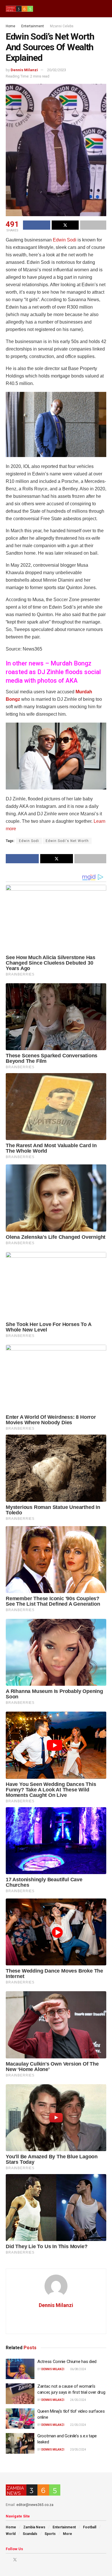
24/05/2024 (78, 2400)
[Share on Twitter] (65, 225)
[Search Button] (104, 9)
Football (90, 2527)
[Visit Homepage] (19, 9)
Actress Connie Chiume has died (67, 2362)
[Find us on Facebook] (7, 2560)
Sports (50, 2534)
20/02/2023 (57, 70)
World (11, 2534)
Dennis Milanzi (24, 70)
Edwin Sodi (65, 240)
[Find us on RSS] (37, 2560)
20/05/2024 (78, 2450)
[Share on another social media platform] (93, 225)
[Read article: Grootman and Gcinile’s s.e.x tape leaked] (20, 2443)
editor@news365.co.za (35, 2505)
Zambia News (34, 2527)
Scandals (30, 2534)
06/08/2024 (78, 2369)
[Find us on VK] (30, 2560)
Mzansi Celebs (62, 26)
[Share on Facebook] (37, 225)
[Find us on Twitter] (15, 2560)
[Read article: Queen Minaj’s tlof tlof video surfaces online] (20, 2419)
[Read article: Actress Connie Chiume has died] (20, 2369)
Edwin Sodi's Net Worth (67, 841)
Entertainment (33, 26)
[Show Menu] (93, 9)
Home (10, 26)
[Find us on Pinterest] (23, 2560)
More (67, 2534)
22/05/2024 (78, 2425)
